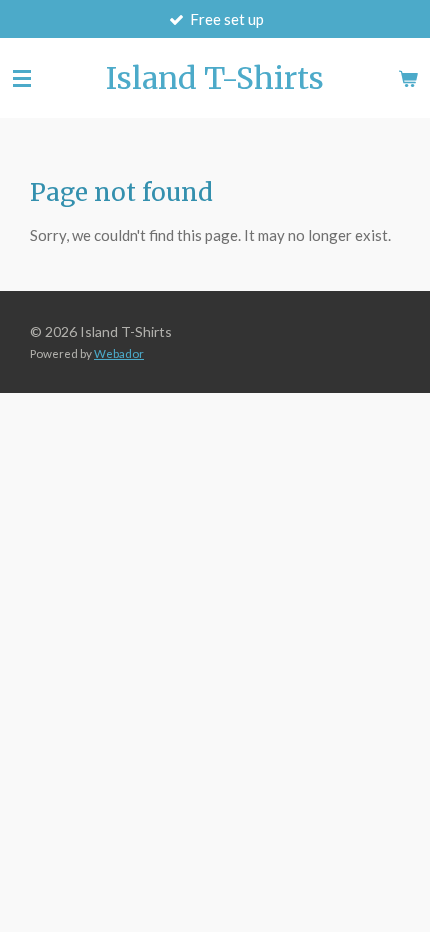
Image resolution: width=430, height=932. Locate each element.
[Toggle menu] (22, 78)
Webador (119, 353)
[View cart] (408, 78)
